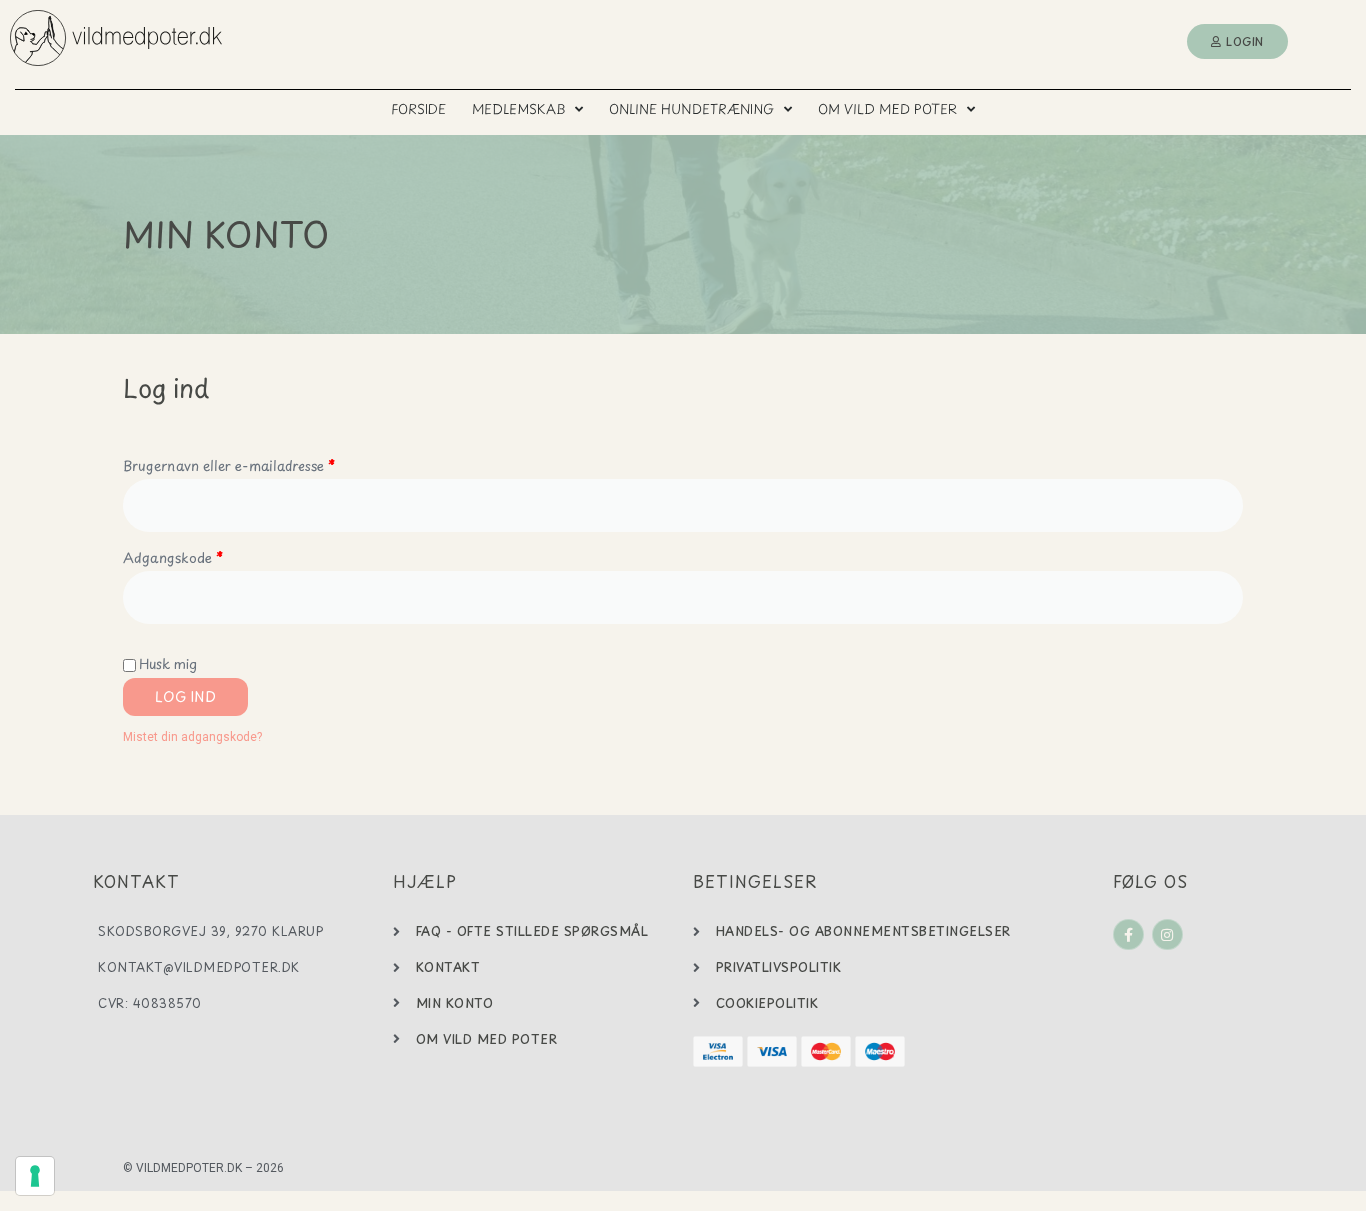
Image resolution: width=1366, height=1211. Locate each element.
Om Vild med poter (887, 108)
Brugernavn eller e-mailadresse (259, 464)
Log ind (185, 696)
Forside (418, 108)
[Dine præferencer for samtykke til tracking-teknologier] (35, 1176)
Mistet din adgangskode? (192, 737)
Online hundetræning (691, 108)
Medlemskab (518, 108)
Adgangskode (203, 556)
